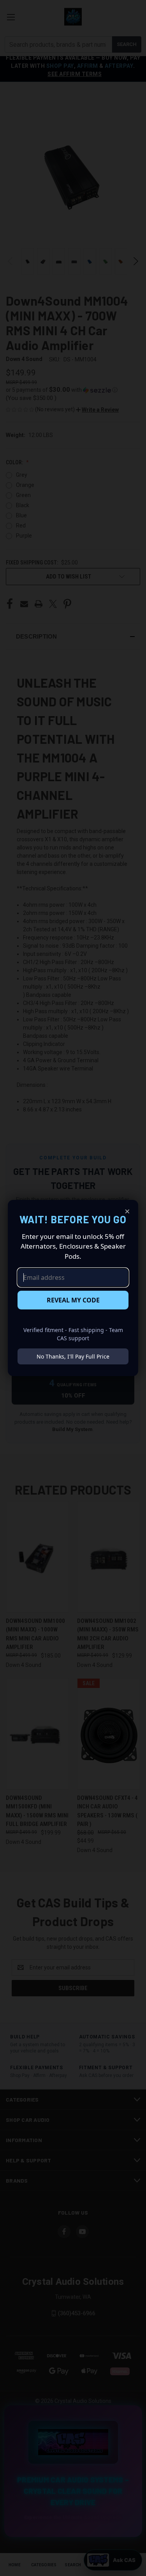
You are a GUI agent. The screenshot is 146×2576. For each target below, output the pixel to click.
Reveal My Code (73, 1300)
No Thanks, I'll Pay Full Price (73, 1356)
